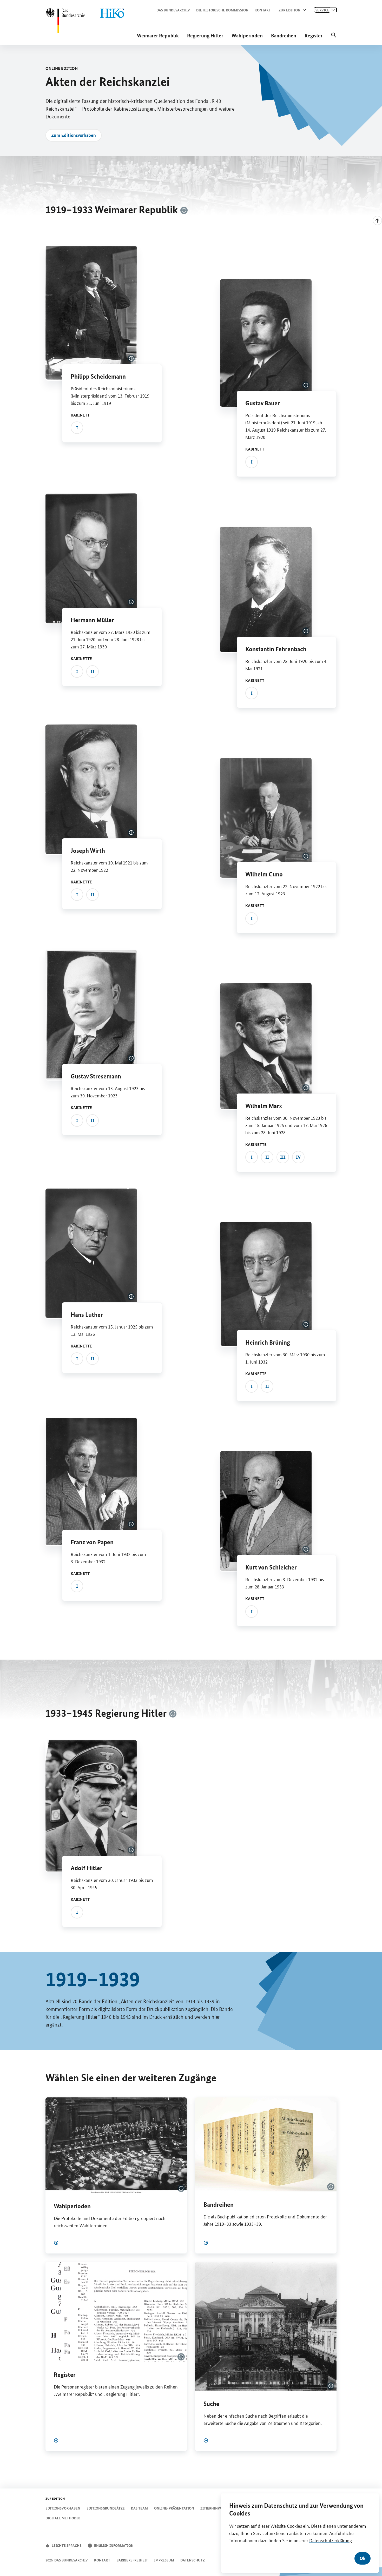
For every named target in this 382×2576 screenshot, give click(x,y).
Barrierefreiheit (132, 2560)
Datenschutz (193, 2560)
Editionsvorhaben (63, 2508)
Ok (363, 2558)
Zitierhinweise (214, 2508)
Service (322, 10)
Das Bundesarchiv (173, 10)
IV (298, 1157)
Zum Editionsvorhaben (74, 135)
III (283, 1157)
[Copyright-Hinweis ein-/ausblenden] (184, 210)
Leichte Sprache (67, 2545)
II (93, 671)
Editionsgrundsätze (106, 2508)
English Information (114, 2545)
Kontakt (263, 10)
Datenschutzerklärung (331, 2540)
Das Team (139, 2508)
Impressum (164, 2560)
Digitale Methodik (63, 2518)
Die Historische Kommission (222, 10)
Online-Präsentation (174, 2508)
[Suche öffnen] (334, 35)
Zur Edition (289, 10)
